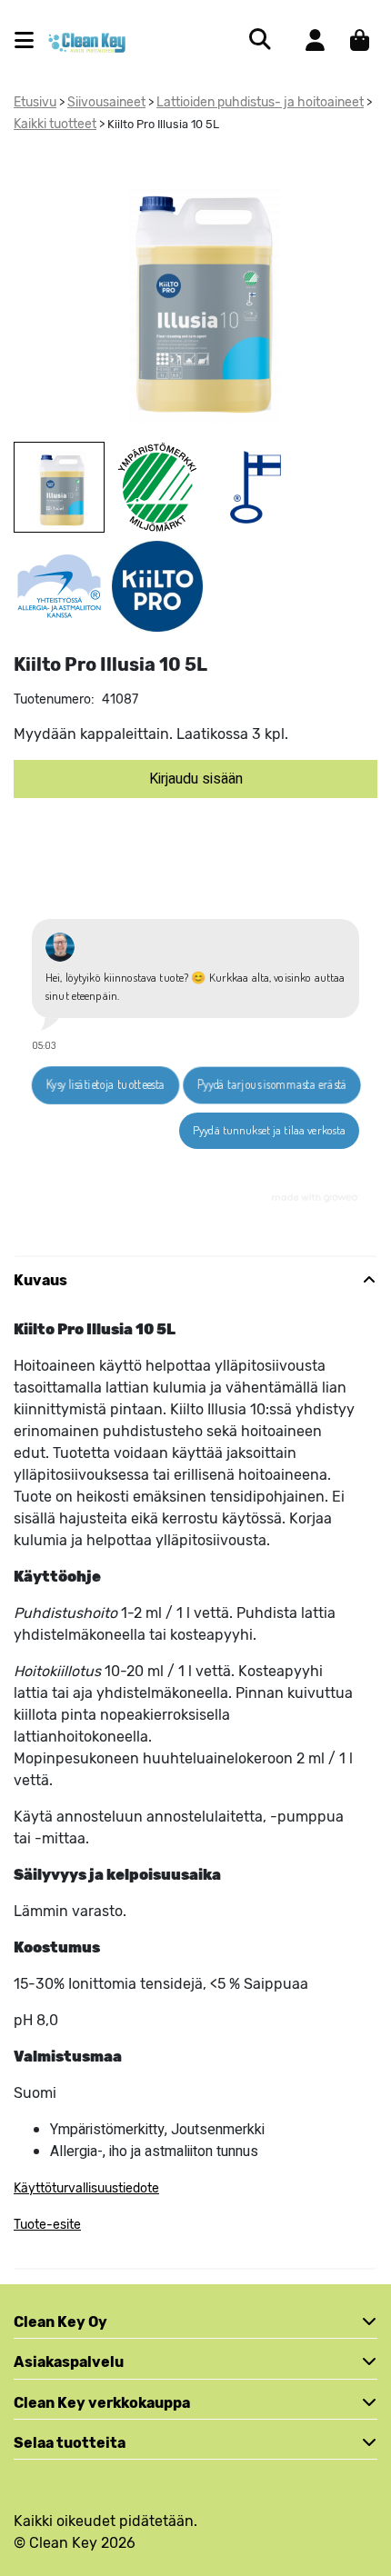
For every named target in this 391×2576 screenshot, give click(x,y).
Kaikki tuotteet (55, 124)
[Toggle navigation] (31, 40)
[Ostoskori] (360, 40)
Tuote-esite (47, 2225)
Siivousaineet (106, 102)
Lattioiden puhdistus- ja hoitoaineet (260, 102)
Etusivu (35, 102)
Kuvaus (40, 1280)
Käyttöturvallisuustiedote (86, 2188)
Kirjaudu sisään (196, 779)
